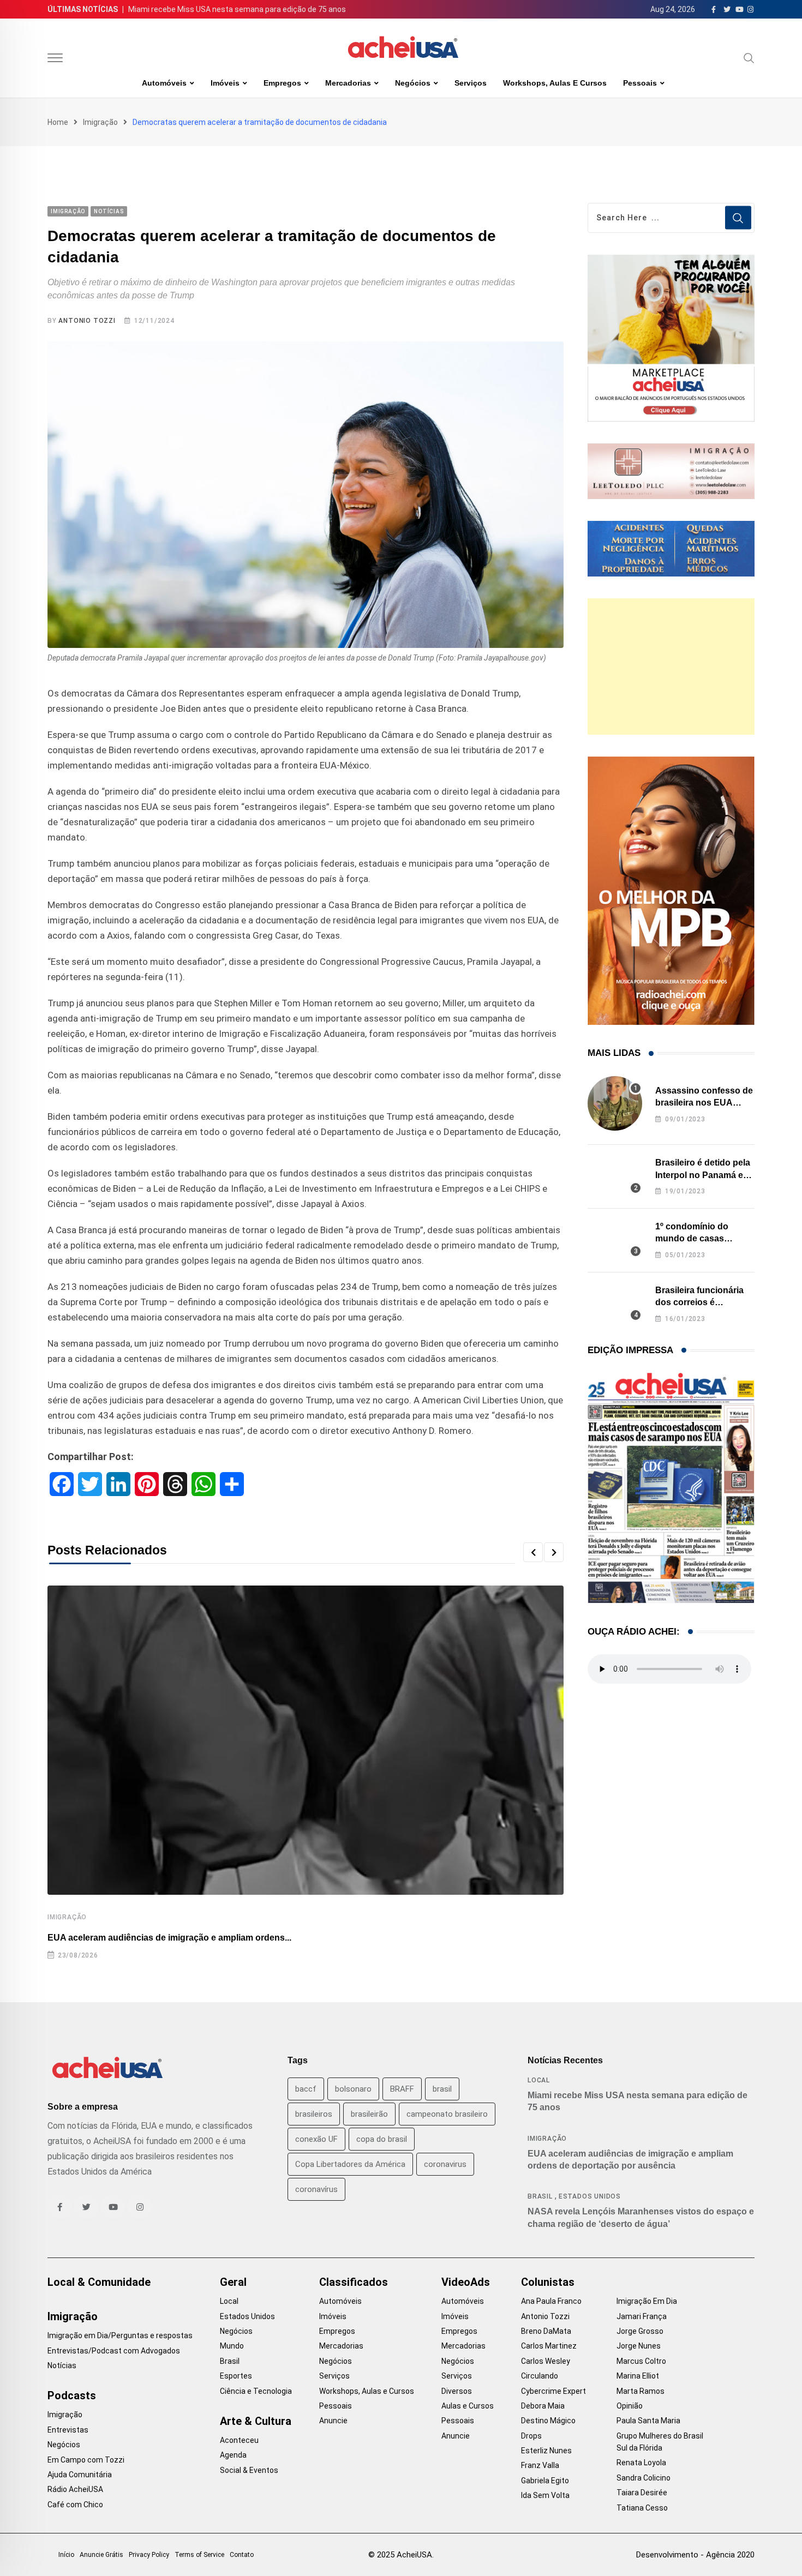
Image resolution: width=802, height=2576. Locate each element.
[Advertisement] (671, 666)
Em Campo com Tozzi (86, 2460)
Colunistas (548, 2282)
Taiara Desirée (642, 2493)
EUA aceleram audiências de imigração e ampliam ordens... (169, 1938)
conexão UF (316, 2139)
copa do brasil (382, 2139)
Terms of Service (199, 2555)
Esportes (236, 2376)
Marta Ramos (641, 2391)
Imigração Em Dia (647, 2301)
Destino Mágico (548, 2421)
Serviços (471, 83)
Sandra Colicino (644, 2478)
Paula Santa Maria (648, 2421)
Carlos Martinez (549, 2346)
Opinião (630, 2406)
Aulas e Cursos (468, 2406)
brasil (442, 2089)
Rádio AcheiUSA (75, 2489)
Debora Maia (543, 2406)
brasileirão (369, 2114)
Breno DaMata (546, 2331)
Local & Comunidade (99, 2282)
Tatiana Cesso (642, 2508)
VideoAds (466, 2282)
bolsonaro (353, 2089)
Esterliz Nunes (546, 2451)
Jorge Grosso (640, 2331)
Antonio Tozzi (87, 321)
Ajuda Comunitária (80, 2475)
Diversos (457, 2391)
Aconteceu (239, 2440)
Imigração (100, 122)
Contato (242, 2555)
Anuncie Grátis (101, 2555)
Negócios (413, 83)
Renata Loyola (641, 2463)
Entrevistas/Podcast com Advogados (114, 2351)
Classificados (354, 2282)
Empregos (282, 83)
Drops (531, 2436)
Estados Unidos (590, 2196)
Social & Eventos (249, 2470)
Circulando (540, 2376)
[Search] (749, 58)
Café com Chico (75, 2505)
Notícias (62, 2365)
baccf (306, 2089)
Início (66, 2555)
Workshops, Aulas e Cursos (555, 83)
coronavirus (445, 2164)
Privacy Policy (149, 2555)
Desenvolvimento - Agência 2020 (695, 2555)
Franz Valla (540, 2465)
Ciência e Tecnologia (256, 2391)
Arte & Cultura (256, 2421)
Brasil (540, 2196)
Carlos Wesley (546, 2361)
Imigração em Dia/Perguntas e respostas (120, 2335)
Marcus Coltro (641, 2361)
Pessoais (640, 83)
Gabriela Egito (545, 2481)
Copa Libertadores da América (350, 2164)
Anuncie (333, 2421)
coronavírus (316, 2189)
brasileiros (314, 2114)
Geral (233, 2282)
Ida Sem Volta (545, 2495)
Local (539, 2080)
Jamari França (642, 2316)
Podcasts (72, 2395)
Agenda (233, 2455)
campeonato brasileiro (447, 2114)
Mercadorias (348, 83)
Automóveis (164, 83)
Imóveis (225, 83)
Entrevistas (68, 2430)
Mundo (232, 2346)
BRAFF (402, 2089)
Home (58, 122)
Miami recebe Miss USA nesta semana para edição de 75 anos (237, 9)
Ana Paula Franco (551, 2301)
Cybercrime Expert (553, 2391)
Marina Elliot (638, 2376)
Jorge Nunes (639, 2346)
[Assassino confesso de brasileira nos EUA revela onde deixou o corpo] (615, 1103)
